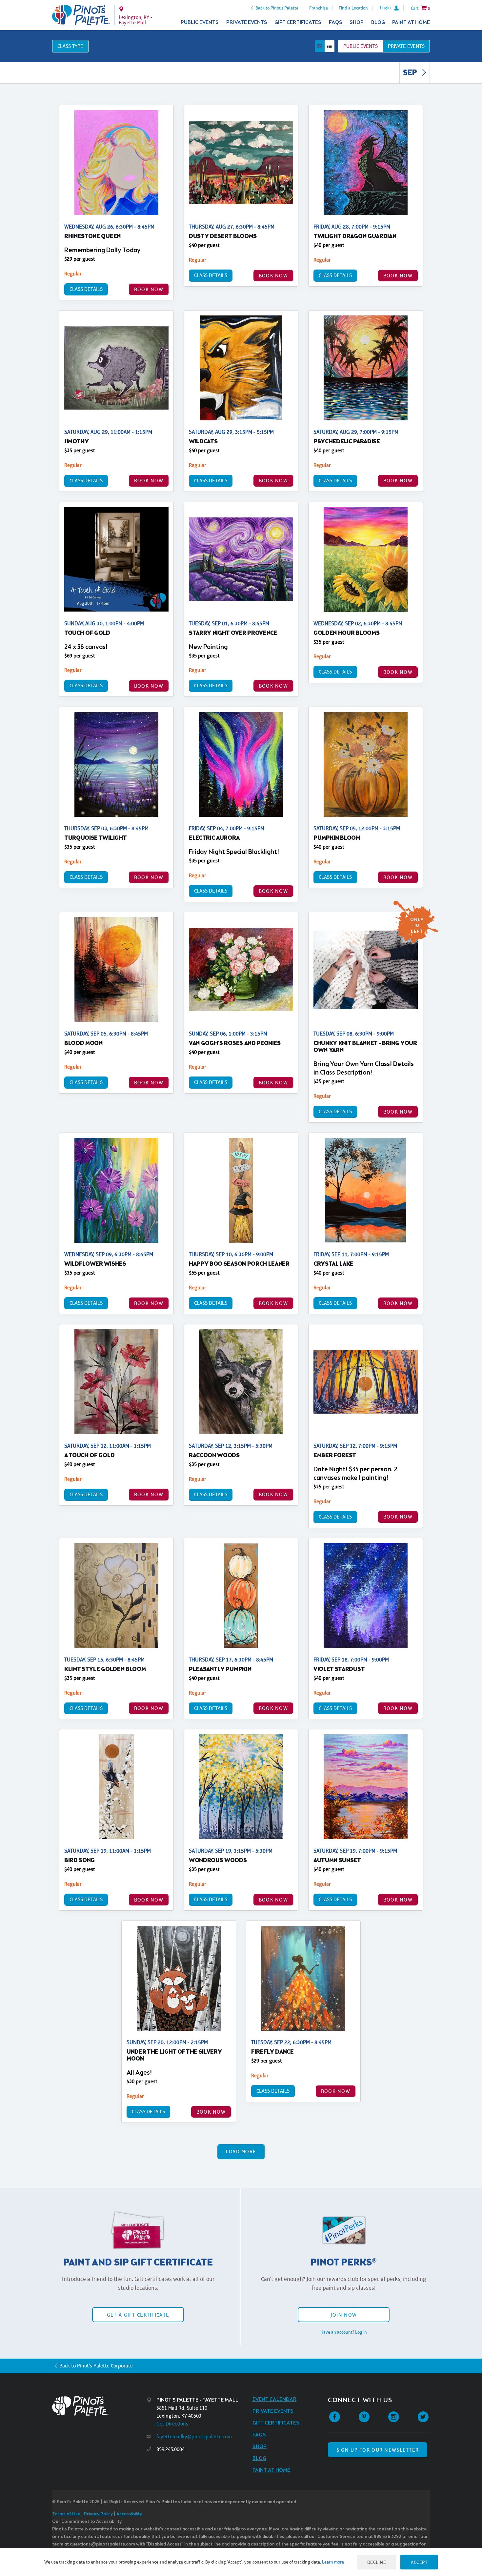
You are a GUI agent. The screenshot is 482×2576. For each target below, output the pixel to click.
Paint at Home (411, 22)
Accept (419, 2562)
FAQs (336, 22)
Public (361, 46)
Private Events (247, 22)
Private (406, 46)
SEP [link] (411, 73)
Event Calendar (275, 2399)
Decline (377, 2562)
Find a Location (353, 8)
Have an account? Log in (344, 2332)
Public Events (200, 22)
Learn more (333, 2562)
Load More (241, 2152)
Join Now (344, 2315)
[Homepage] (99, 2406)
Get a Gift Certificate (138, 2315)
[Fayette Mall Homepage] (81, 15)
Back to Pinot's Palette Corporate (96, 2366)
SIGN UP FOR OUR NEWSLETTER (378, 2450)
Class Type (70, 46)
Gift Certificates (298, 22)
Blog (378, 22)
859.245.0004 (171, 2449)
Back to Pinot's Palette (277, 8)
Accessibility (129, 2514)
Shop (357, 22)
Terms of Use (66, 2514)
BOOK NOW (149, 289)
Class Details (86, 289)
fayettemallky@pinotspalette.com (194, 2436)
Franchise (319, 8)
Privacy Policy (98, 2514)
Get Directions (172, 2424)
